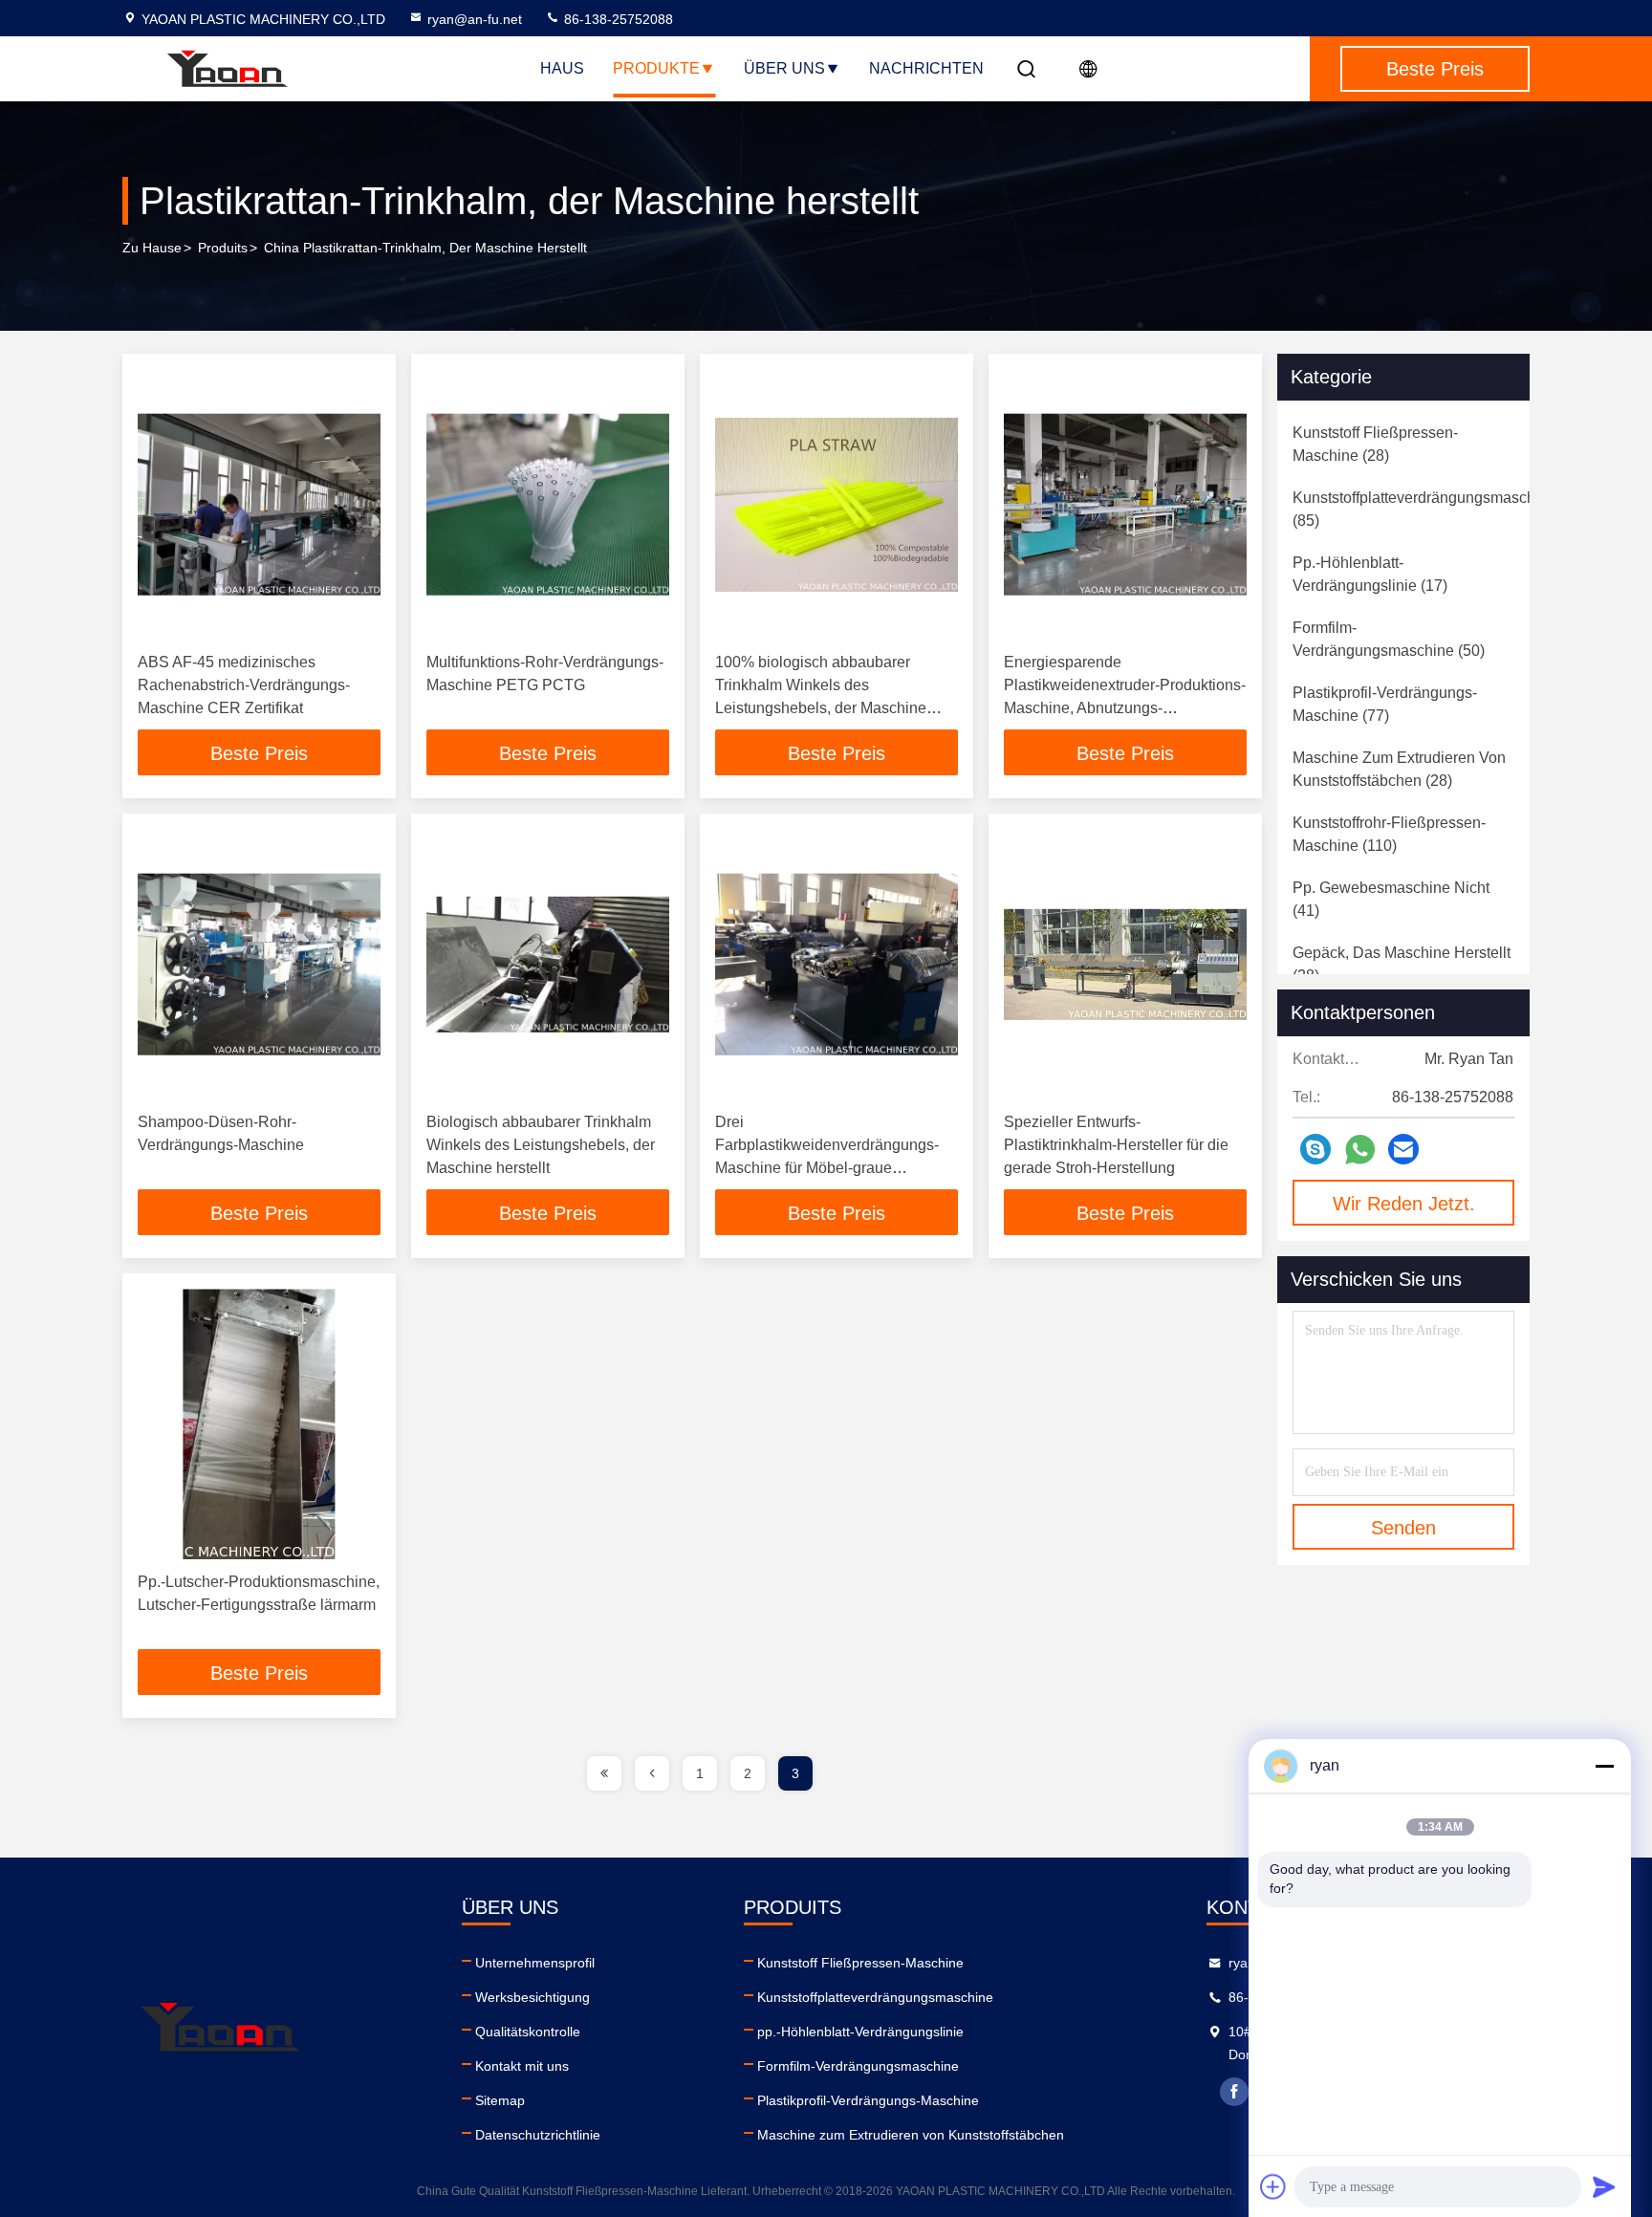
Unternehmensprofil (535, 1963)
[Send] (1604, 2186)
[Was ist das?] (1360, 1150)
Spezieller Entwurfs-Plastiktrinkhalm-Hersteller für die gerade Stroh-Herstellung (1116, 1145)
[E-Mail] (1403, 1149)
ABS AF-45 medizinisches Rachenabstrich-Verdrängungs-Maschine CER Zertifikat (244, 685)
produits (223, 248)
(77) (1385, 704)
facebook (1234, 2092)
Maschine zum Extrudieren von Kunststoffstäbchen (911, 2135)
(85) (1424, 509)
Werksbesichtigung (533, 1997)
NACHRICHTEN (926, 68)
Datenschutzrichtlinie (538, 2135)
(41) (1391, 899)
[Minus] (1604, 1766)
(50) (1389, 639)
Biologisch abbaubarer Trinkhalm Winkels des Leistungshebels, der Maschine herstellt (541, 1145)
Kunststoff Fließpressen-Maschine (860, 1963)
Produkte (656, 68)
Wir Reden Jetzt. (1404, 1204)
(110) (1389, 834)
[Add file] (1273, 2186)
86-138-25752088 (617, 19)
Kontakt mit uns (522, 2066)
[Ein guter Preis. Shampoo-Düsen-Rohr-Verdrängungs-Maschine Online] (259, 964)
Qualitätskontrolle (528, 2032)
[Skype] (1315, 1149)
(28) (1375, 444)
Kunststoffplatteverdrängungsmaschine (875, 1997)
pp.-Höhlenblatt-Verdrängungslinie (860, 2032)
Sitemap (500, 2100)
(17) (1370, 574)
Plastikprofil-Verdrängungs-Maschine (868, 2100)
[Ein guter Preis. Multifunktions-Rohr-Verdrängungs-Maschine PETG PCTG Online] (548, 504)
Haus (562, 68)
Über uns (784, 68)
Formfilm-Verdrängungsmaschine (858, 2066)
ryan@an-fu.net (475, 19)
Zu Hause (152, 248)
